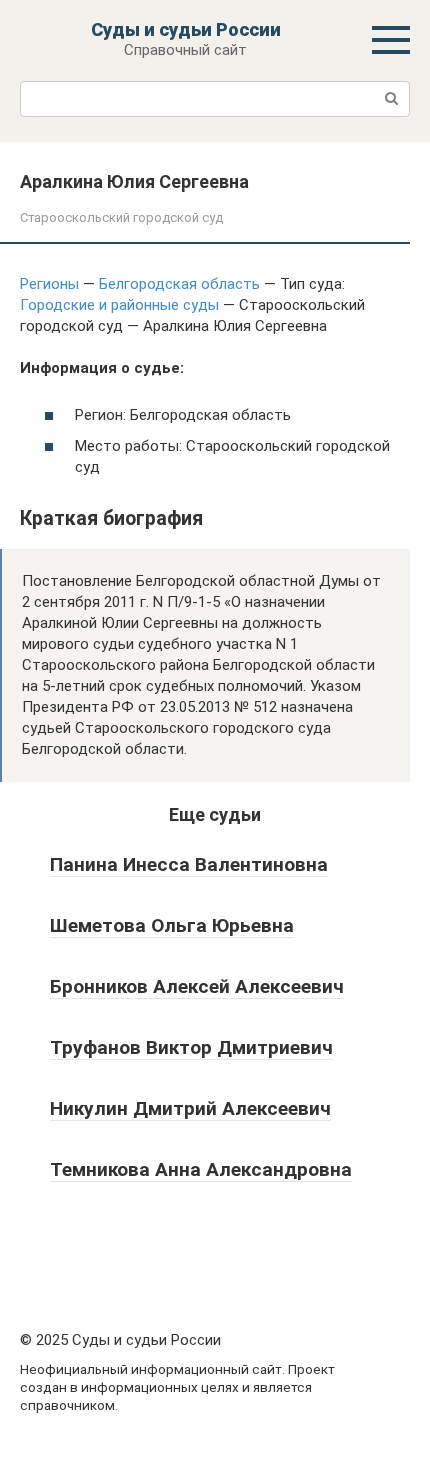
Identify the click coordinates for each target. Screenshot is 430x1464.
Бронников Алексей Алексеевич (197, 986)
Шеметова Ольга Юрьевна (172, 925)
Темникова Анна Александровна (201, 1169)
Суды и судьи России (186, 29)
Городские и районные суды (119, 305)
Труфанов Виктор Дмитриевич (191, 1047)
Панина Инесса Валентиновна (189, 864)
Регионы (49, 284)
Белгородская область (179, 284)
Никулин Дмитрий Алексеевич (190, 1108)
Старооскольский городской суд (121, 217)
